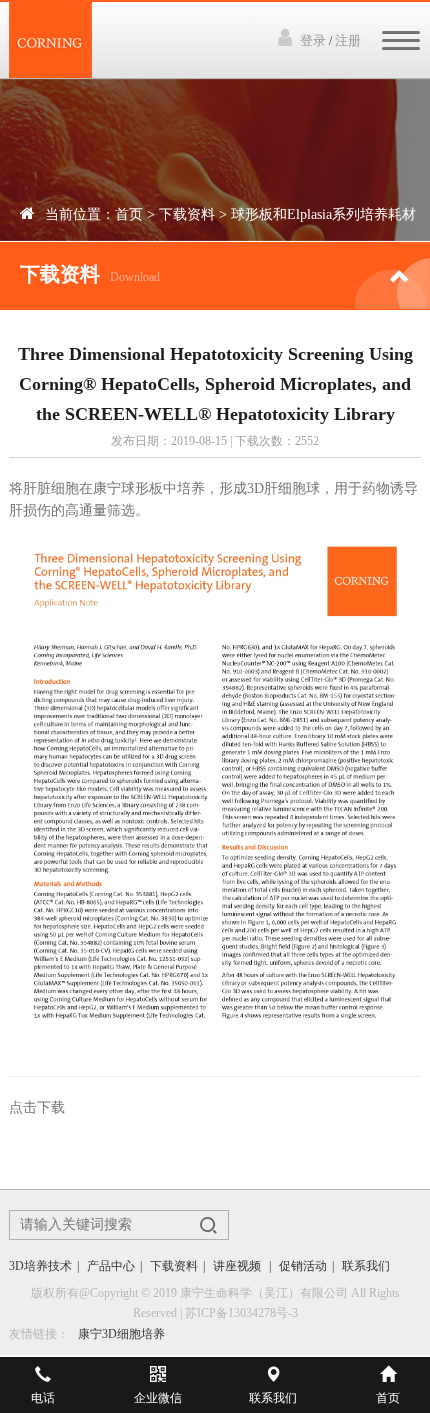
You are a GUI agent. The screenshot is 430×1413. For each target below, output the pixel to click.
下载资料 (187, 214)
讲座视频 (238, 1266)
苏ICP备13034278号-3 (241, 1313)
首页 (129, 214)
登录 (313, 40)
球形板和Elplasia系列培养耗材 (323, 214)
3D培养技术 (40, 1266)
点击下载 (37, 1107)
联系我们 (366, 1266)
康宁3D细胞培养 (121, 1334)
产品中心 (111, 1266)
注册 (348, 40)
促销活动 (303, 1266)
